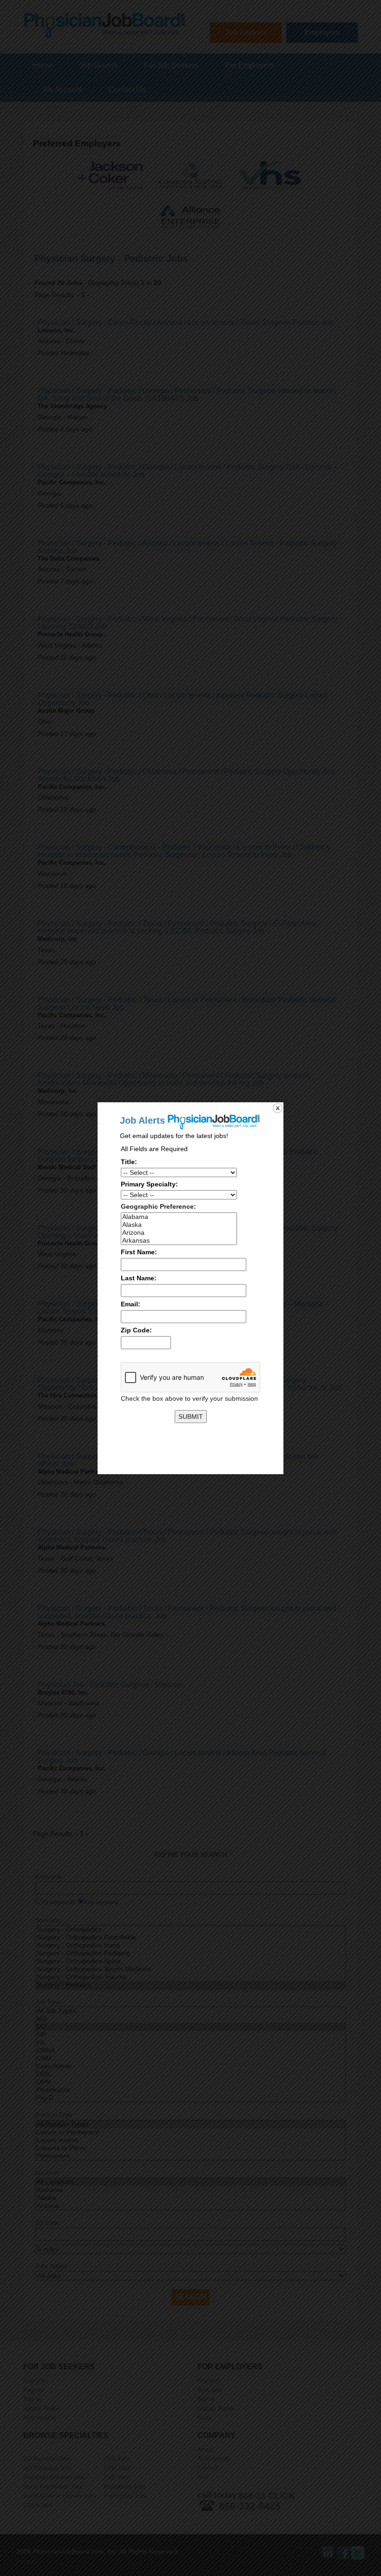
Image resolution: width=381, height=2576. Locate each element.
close (278, 1108)
